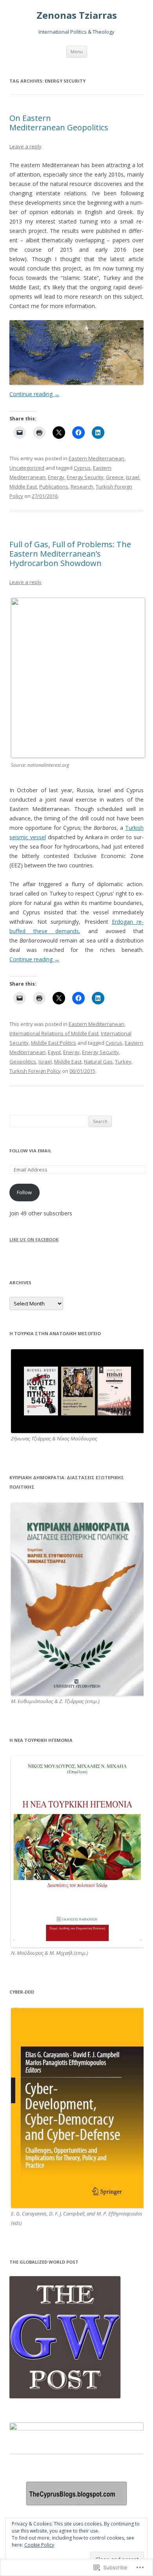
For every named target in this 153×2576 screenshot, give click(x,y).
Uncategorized (27, 468)
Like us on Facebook (34, 1239)
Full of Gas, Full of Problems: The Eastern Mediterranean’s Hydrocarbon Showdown (70, 554)
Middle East (23, 487)
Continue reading (35, 394)
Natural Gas (98, 1062)
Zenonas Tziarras (77, 15)
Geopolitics (23, 1062)
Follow (24, 1192)
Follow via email (30, 1151)
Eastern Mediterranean (97, 458)
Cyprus (82, 468)
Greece (115, 477)
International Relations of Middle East (54, 1033)
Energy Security (85, 477)
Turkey (123, 1062)
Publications (54, 487)
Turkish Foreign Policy (35, 1071)
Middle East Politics (54, 1043)
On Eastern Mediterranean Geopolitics (59, 123)
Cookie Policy (39, 2545)
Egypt (54, 1052)
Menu (77, 51)
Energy (56, 477)
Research (82, 487)
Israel (133, 477)
